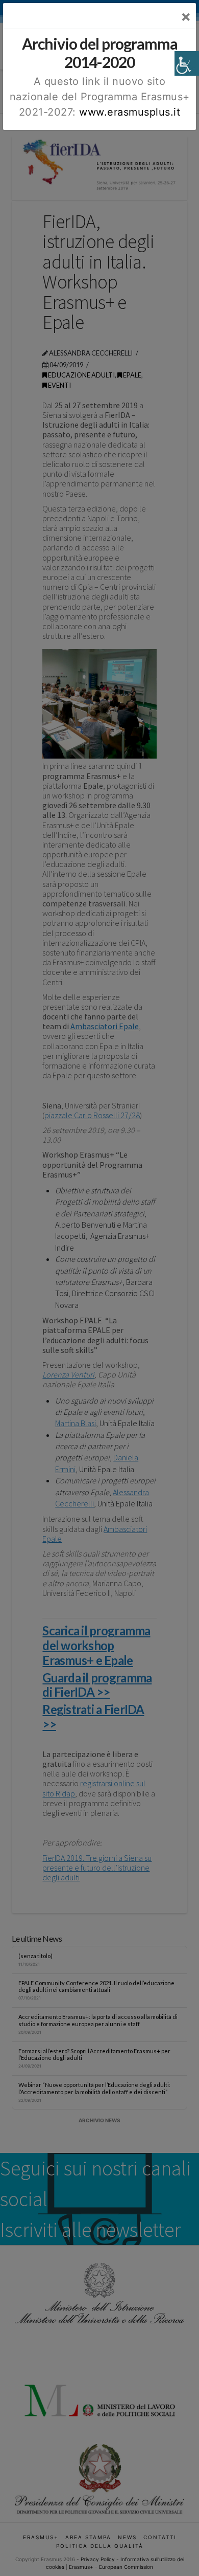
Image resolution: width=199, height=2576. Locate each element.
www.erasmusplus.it (130, 112)
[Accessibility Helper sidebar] (187, 63)
